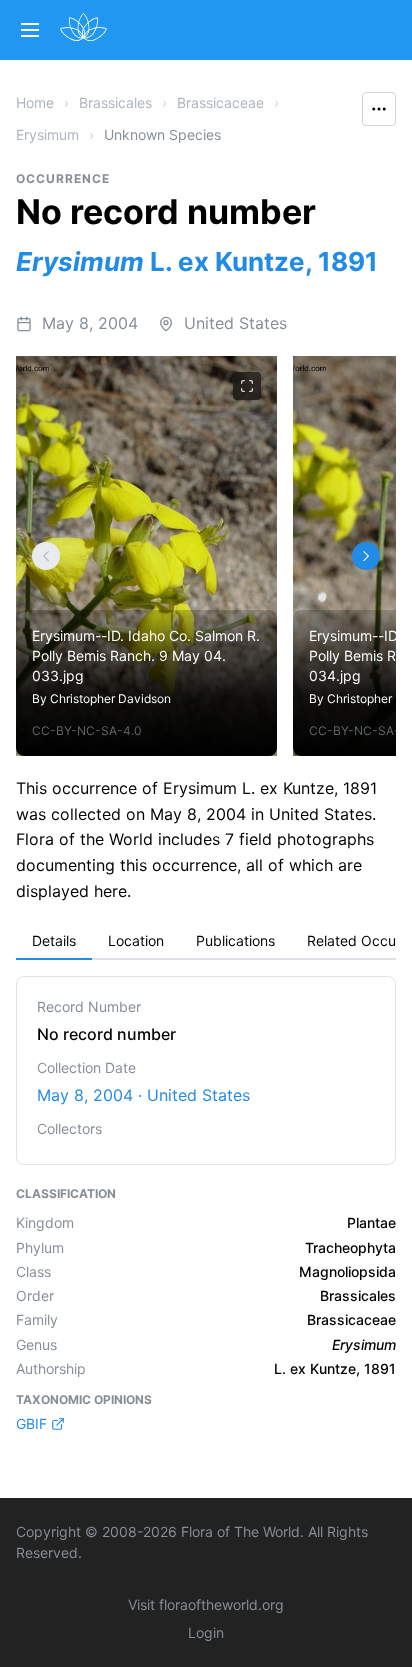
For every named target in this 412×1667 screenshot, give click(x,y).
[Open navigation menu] (30, 30)
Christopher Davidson (110, 698)
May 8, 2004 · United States (143, 1095)
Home (35, 102)
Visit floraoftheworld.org (206, 1604)
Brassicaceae (220, 102)
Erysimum (47, 134)
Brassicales (115, 102)
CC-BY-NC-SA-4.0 (87, 730)
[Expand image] (247, 386)
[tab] (54, 942)
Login (206, 1632)
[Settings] (46, 556)
